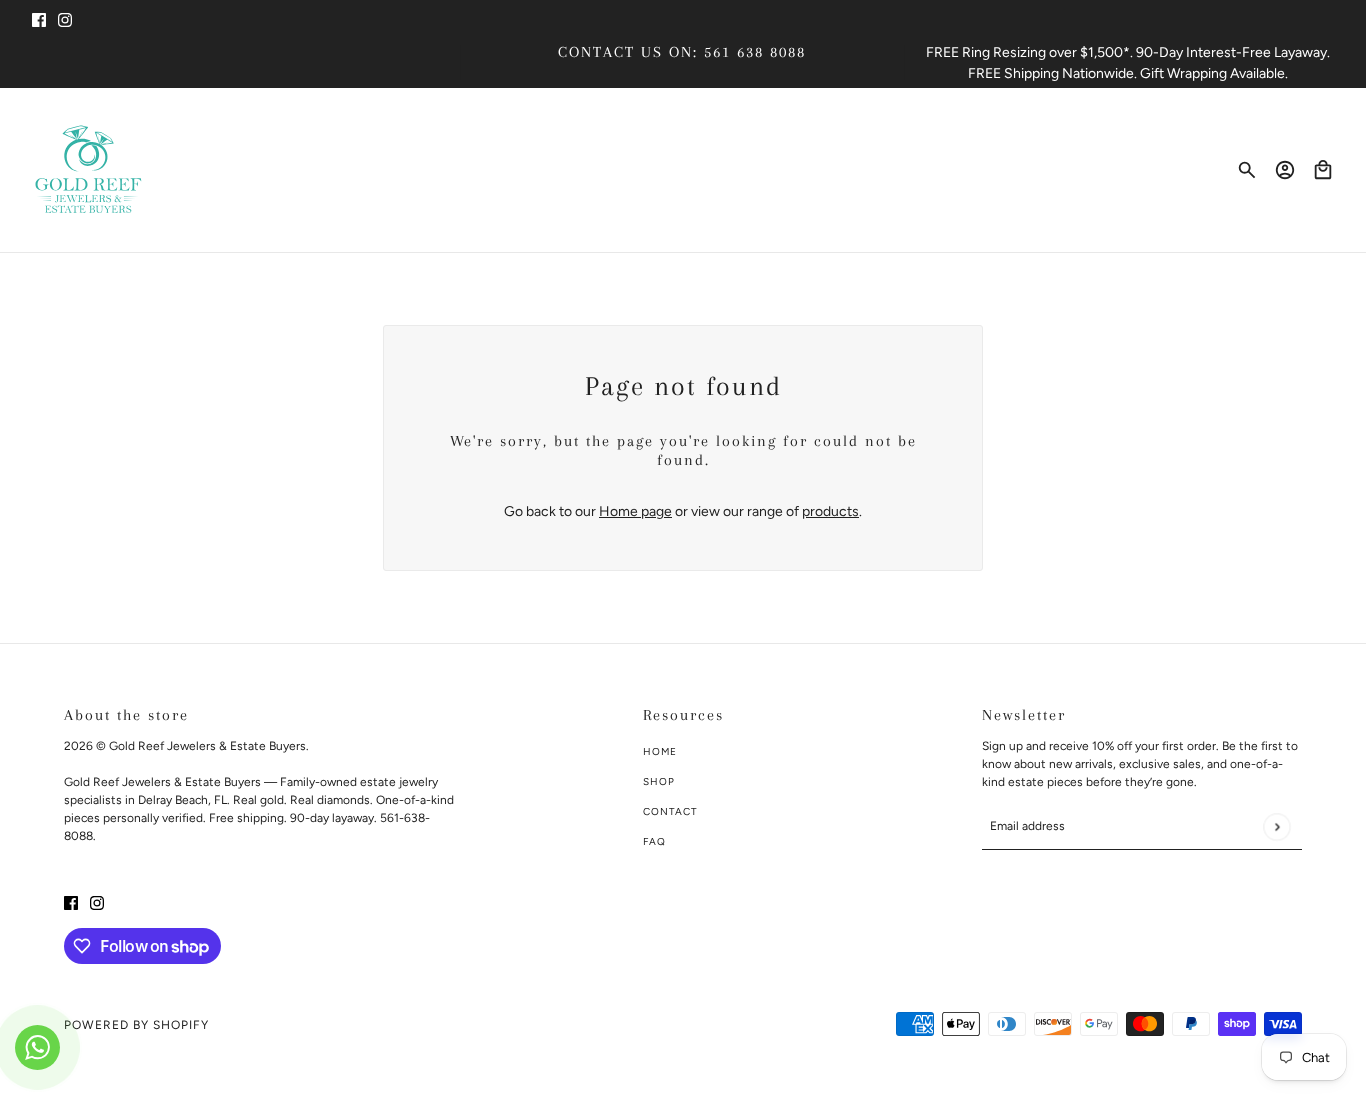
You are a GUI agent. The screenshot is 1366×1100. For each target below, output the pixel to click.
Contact (670, 811)
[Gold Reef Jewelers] (88, 170)
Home (660, 751)
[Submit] (1276, 826)
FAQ (654, 841)
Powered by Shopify (136, 1025)
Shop (659, 781)
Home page (635, 511)
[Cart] (1323, 170)
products (830, 511)
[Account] (1285, 170)
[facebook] (39, 18)
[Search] (1247, 170)
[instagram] (65, 18)
